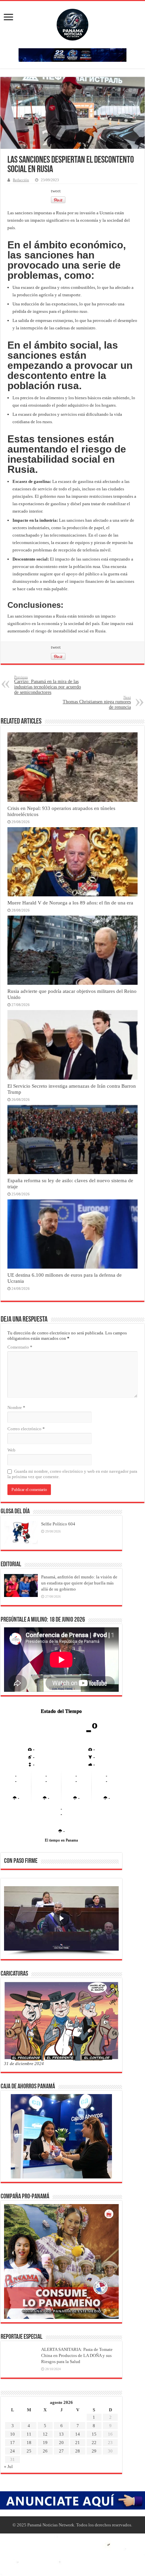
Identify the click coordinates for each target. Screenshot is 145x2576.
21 (78, 2443)
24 (12, 2451)
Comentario (20, 1347)
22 (94, 2443)
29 (94, 2451)
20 (61, 2443)
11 (29, 2434)
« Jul (8, 2466)
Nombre (16, 1407)
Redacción (21, 180)
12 (45, 2434)
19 (45, 2443)
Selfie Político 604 (58, 1524)
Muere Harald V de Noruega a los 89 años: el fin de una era (70, 903)
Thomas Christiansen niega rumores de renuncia (97, 702)
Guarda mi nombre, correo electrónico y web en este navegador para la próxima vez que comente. (72, 1474)
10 (12, 2434)
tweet (56, 191)
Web (11, 1450)
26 (45, 2451)
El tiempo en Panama (61, 1840)
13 (61, 2434)
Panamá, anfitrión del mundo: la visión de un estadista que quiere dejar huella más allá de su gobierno (79, 1583)
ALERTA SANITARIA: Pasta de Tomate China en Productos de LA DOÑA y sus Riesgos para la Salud (77, 2355)
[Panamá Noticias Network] (72, 23)
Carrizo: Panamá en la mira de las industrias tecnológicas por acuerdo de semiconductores (48, 685)
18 (29, 2443)
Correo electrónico (26, 1429)
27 (61, 2451)
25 (29, 2451)
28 (78, 2451)
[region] (61, 1921)
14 (78, 2434)
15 (94, 2434)
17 (12, 2443)
